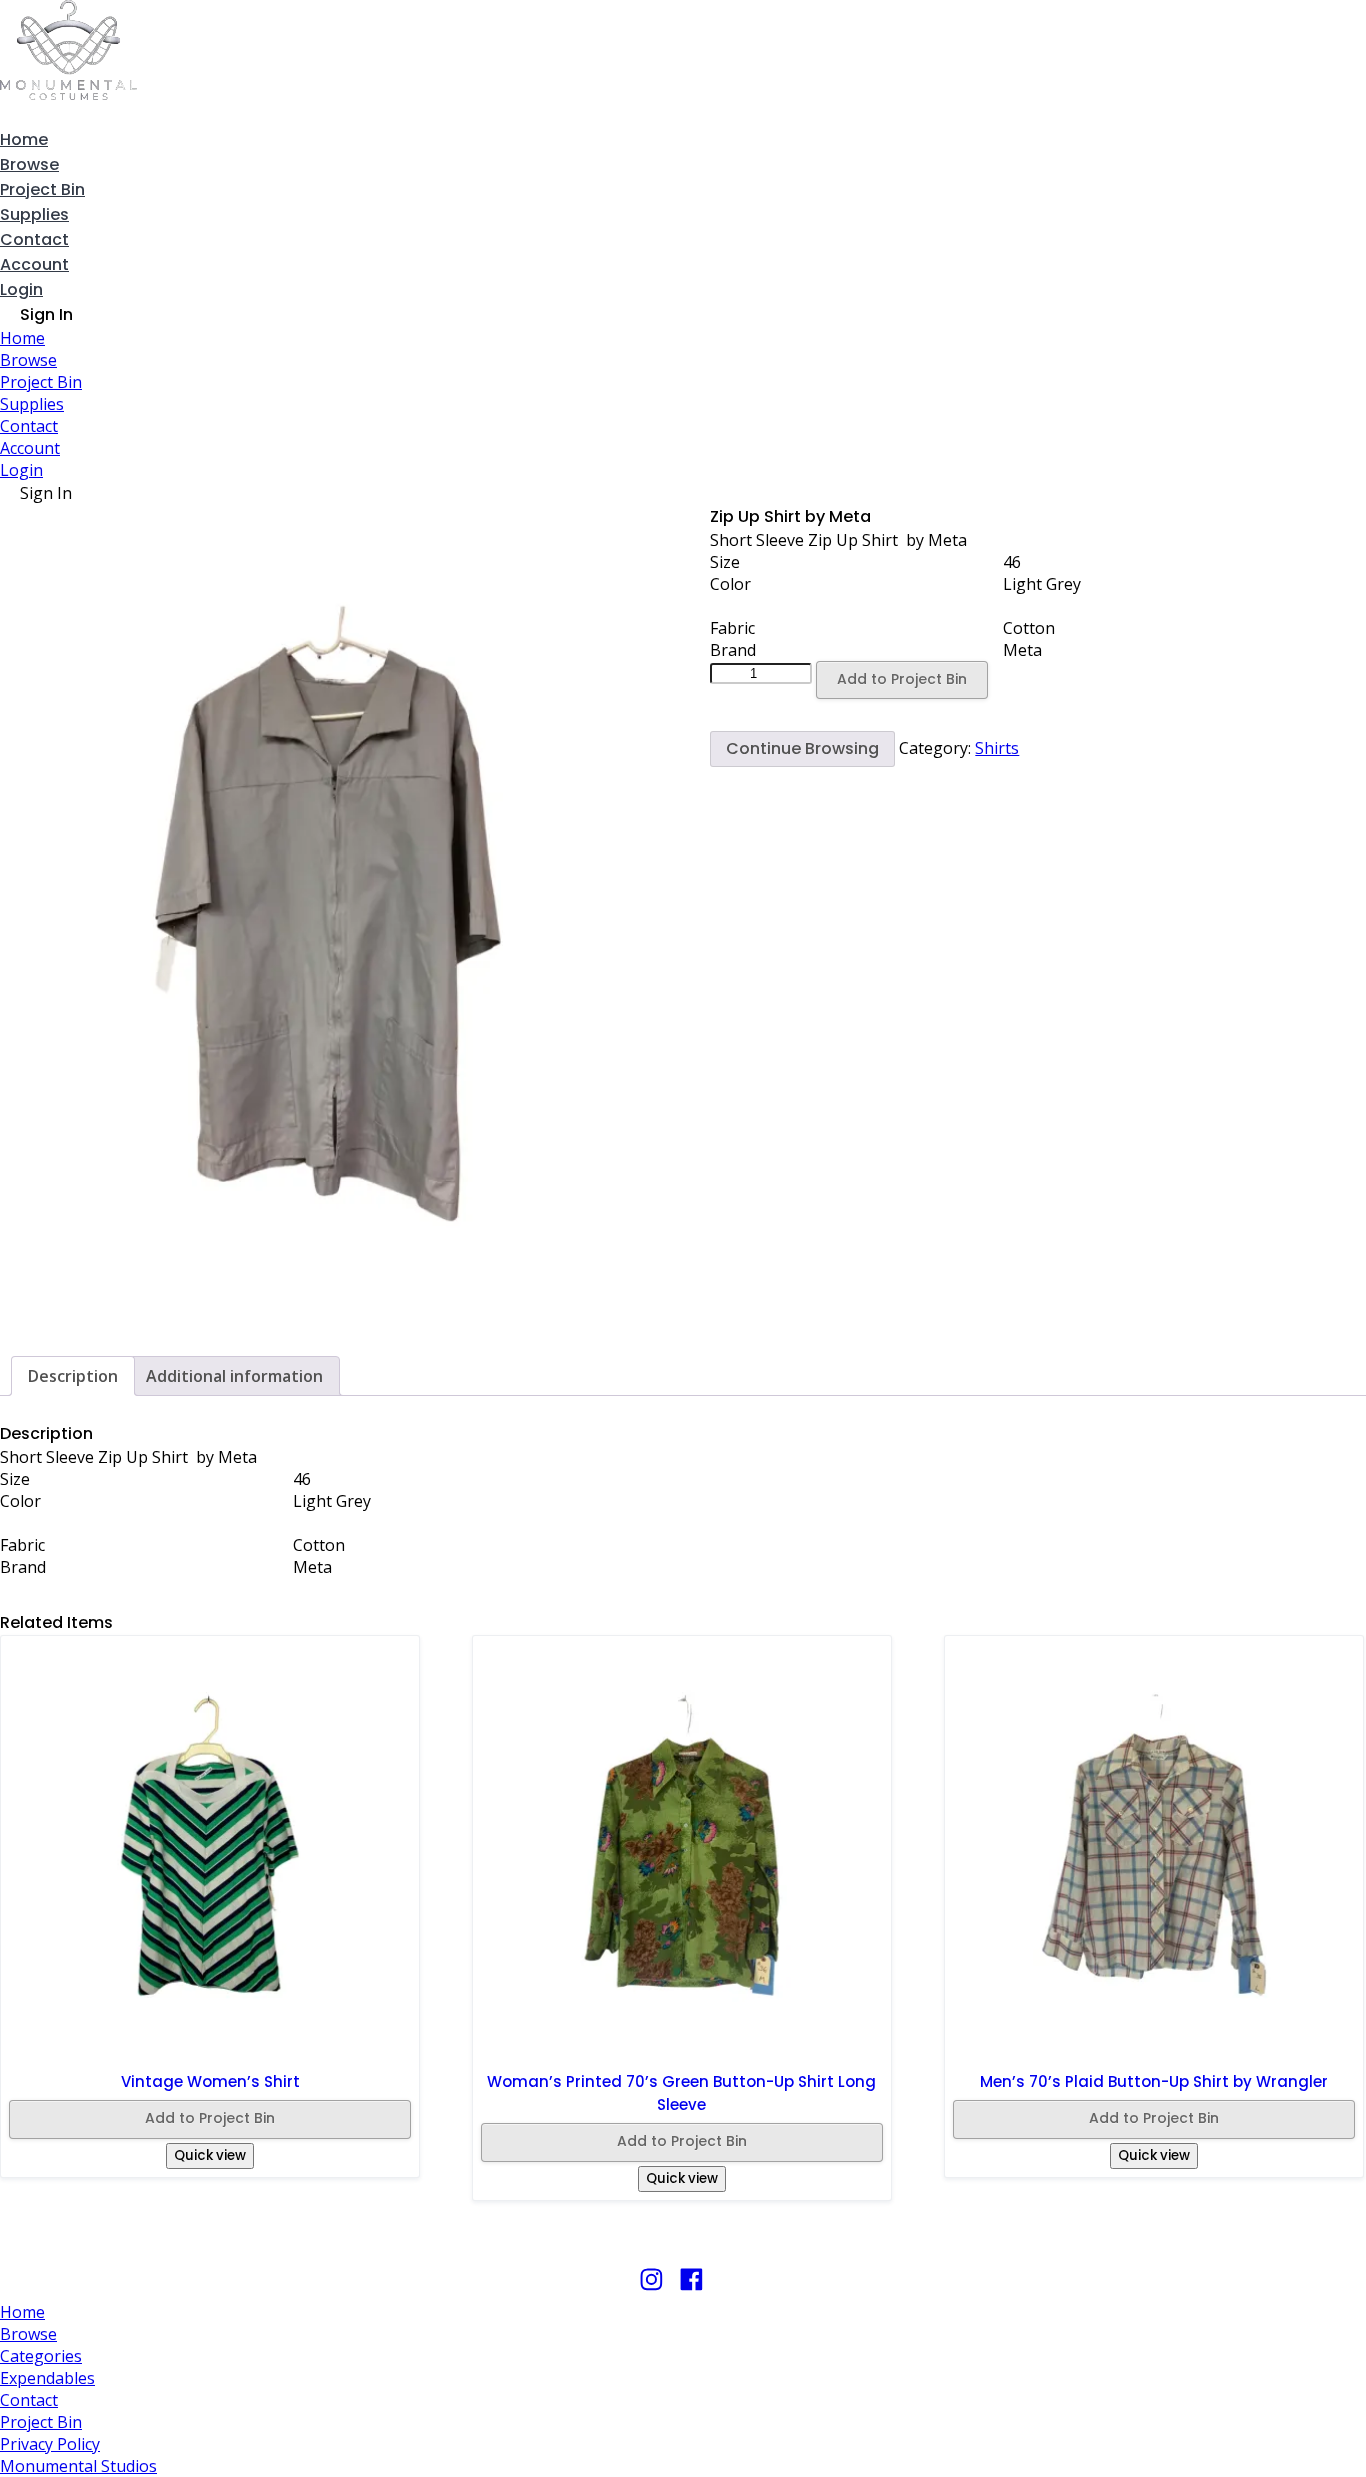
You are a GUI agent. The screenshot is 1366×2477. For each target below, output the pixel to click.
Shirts (997, 748)
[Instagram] (651, 2288)
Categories (41, 2356)
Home (24, 139)
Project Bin (42, 189)
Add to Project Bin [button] (210, 2118)
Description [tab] (73, 1376)
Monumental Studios (78, 2466)
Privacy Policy (50, 2444)
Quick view (210, 2155)
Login (21, 289)
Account (34, 264)
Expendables (47, 2378)
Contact (34, 239)
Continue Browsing (802, 748)
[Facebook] (691, 2288)
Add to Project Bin (902, 679)
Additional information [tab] (234, 1376)
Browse (29, 164)
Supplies (34, 214)
